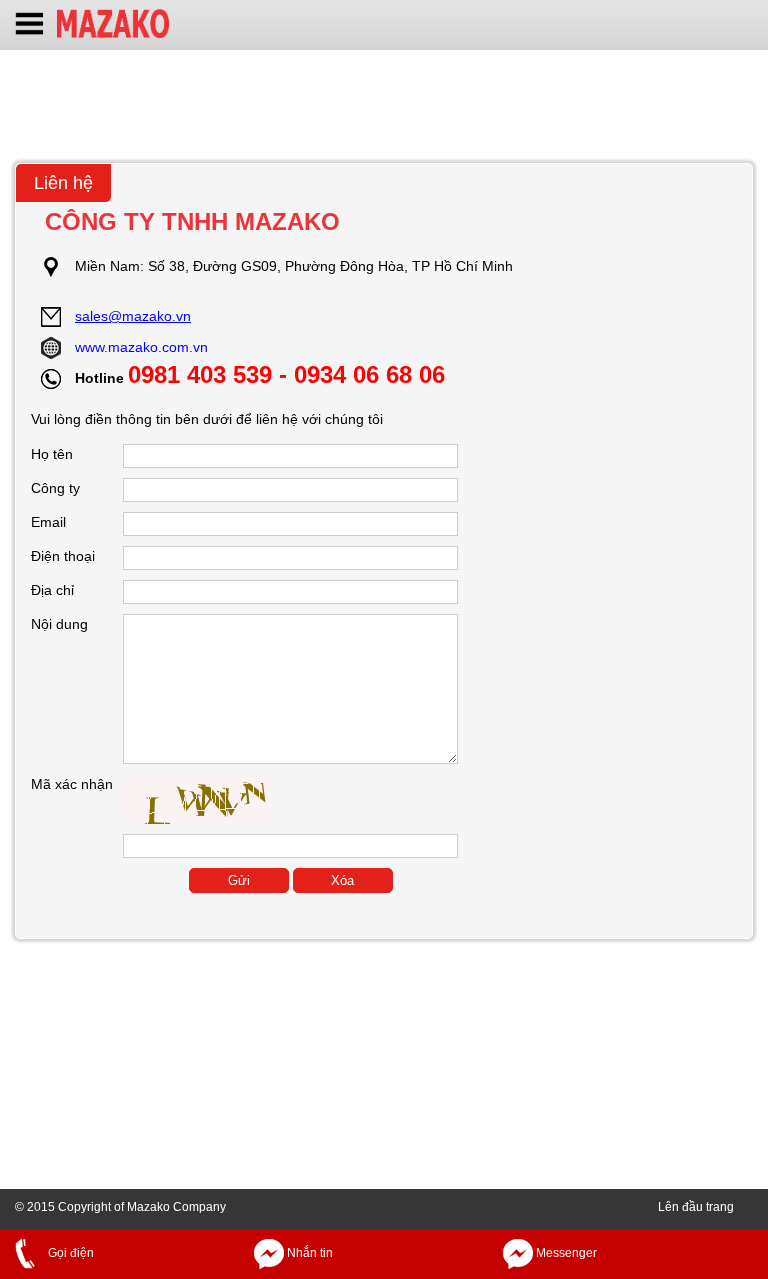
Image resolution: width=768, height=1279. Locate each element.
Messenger (565, 1253)
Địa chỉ (52, 590)
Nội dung (59, 624)
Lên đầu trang (696, 1207)
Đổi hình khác (289, 805)
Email (48, 522)
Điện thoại (63, 556)
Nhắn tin (308, 1253)
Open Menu (29, 25)
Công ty (55, 488)
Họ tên (52, 454)
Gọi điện (69, 1253)
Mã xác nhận (72, 784)
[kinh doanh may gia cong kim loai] (113, 22)
